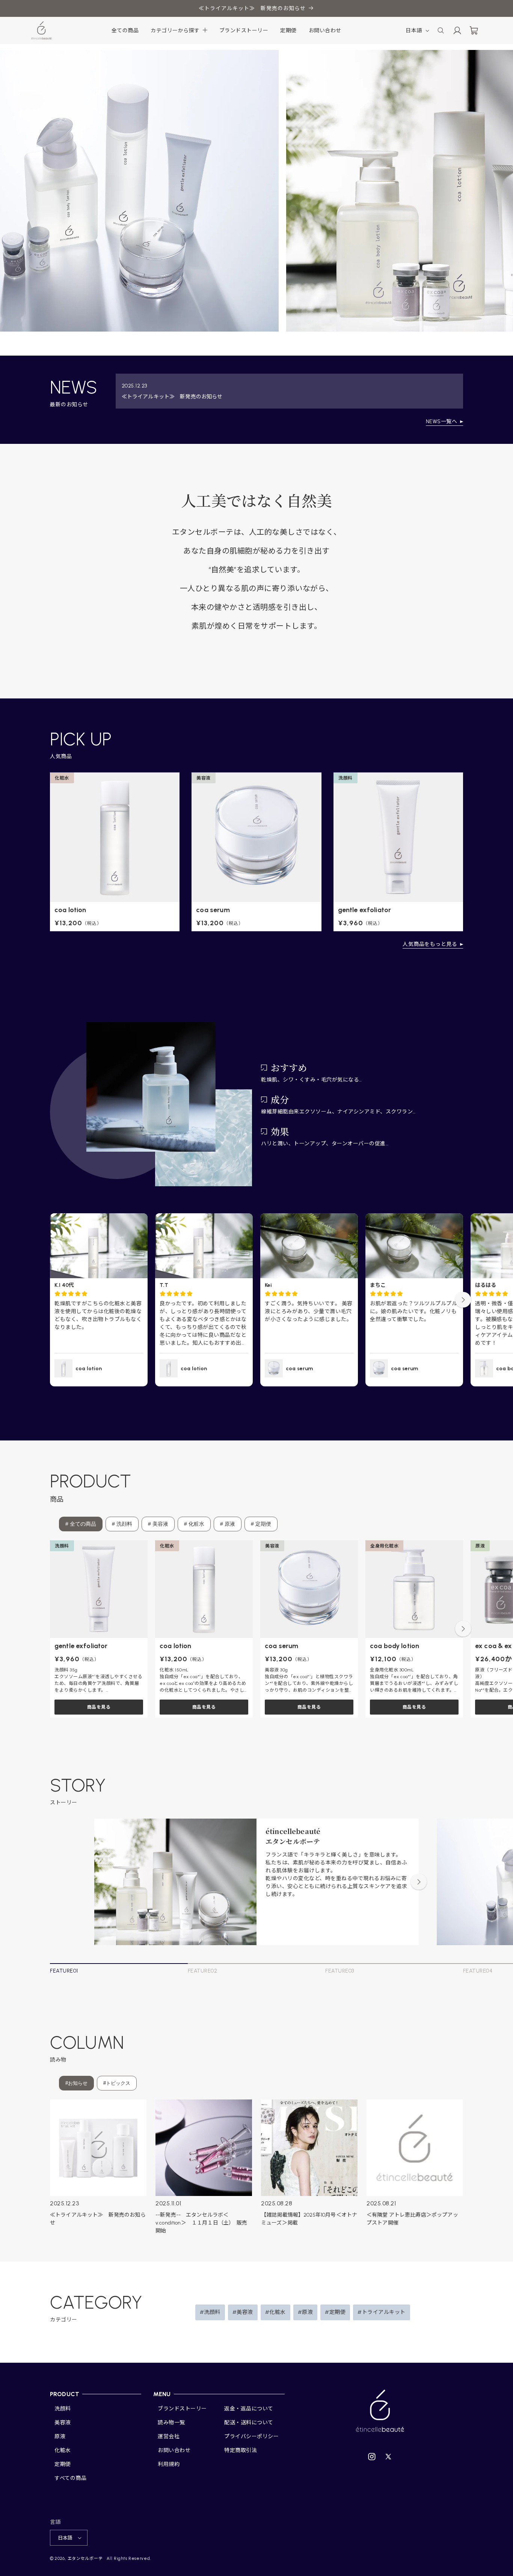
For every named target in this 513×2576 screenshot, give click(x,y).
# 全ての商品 (81, 1524)
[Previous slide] (50, 1300)
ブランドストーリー (182, 2409)
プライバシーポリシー (251, 2436)
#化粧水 (275, 2312)
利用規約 (169, 2464)
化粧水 (63, 2450)
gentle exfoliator (365, 910)
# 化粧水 (194, 1524)
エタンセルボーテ (85, 2559)
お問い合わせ (174, 2450)
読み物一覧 (171, 2423)
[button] (179, 31)
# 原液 (228, 1524)
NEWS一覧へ (442, 422)
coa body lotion (395, 1646)
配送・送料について (249, 2423)
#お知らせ (76, 2083)
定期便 (63, 2464)
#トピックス (117, 2083)
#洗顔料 (210, 2312)
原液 (60, 2436)
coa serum (213, 910)
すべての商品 (70, 2478)
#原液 (306, 2312)
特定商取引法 (241, 2450)
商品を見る (99, 1707)
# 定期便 (261, 1524)
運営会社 (169, 2436)
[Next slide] (463, 1300)
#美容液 (243, 2312)
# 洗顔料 (122, 1524)
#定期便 (335, 2312)
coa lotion (70, 910)
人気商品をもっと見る (430, 944)
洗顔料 (63, 2409)
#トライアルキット (382, 2312)
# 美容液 (158, 1524)
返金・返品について (249, 2409)
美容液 (63, 2423)
